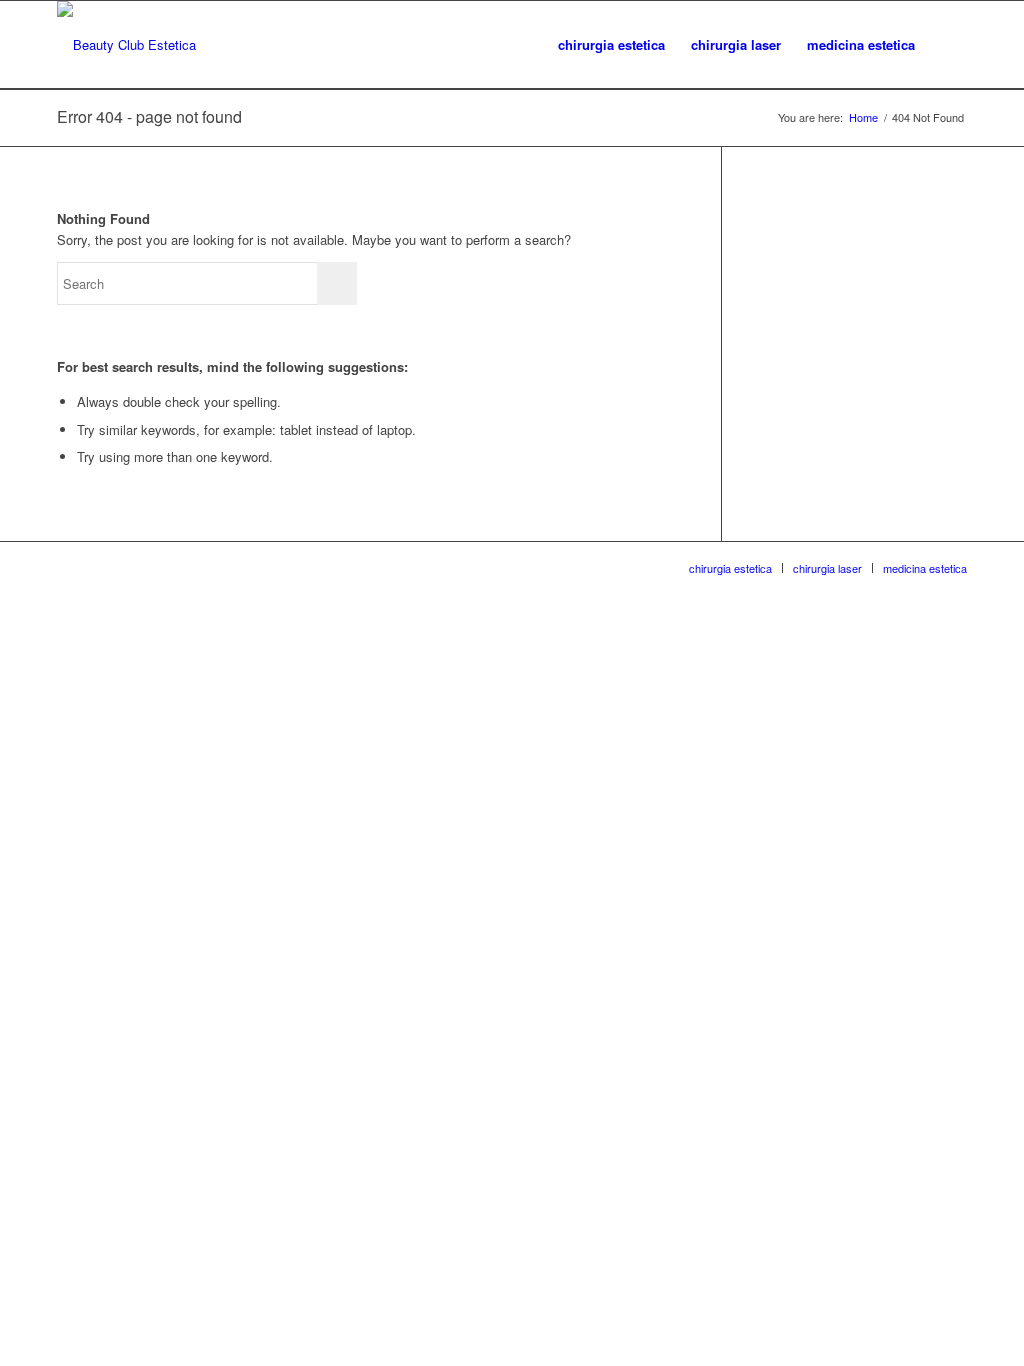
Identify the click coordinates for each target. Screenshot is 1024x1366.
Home (863, 117)
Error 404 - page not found (149, 116)
